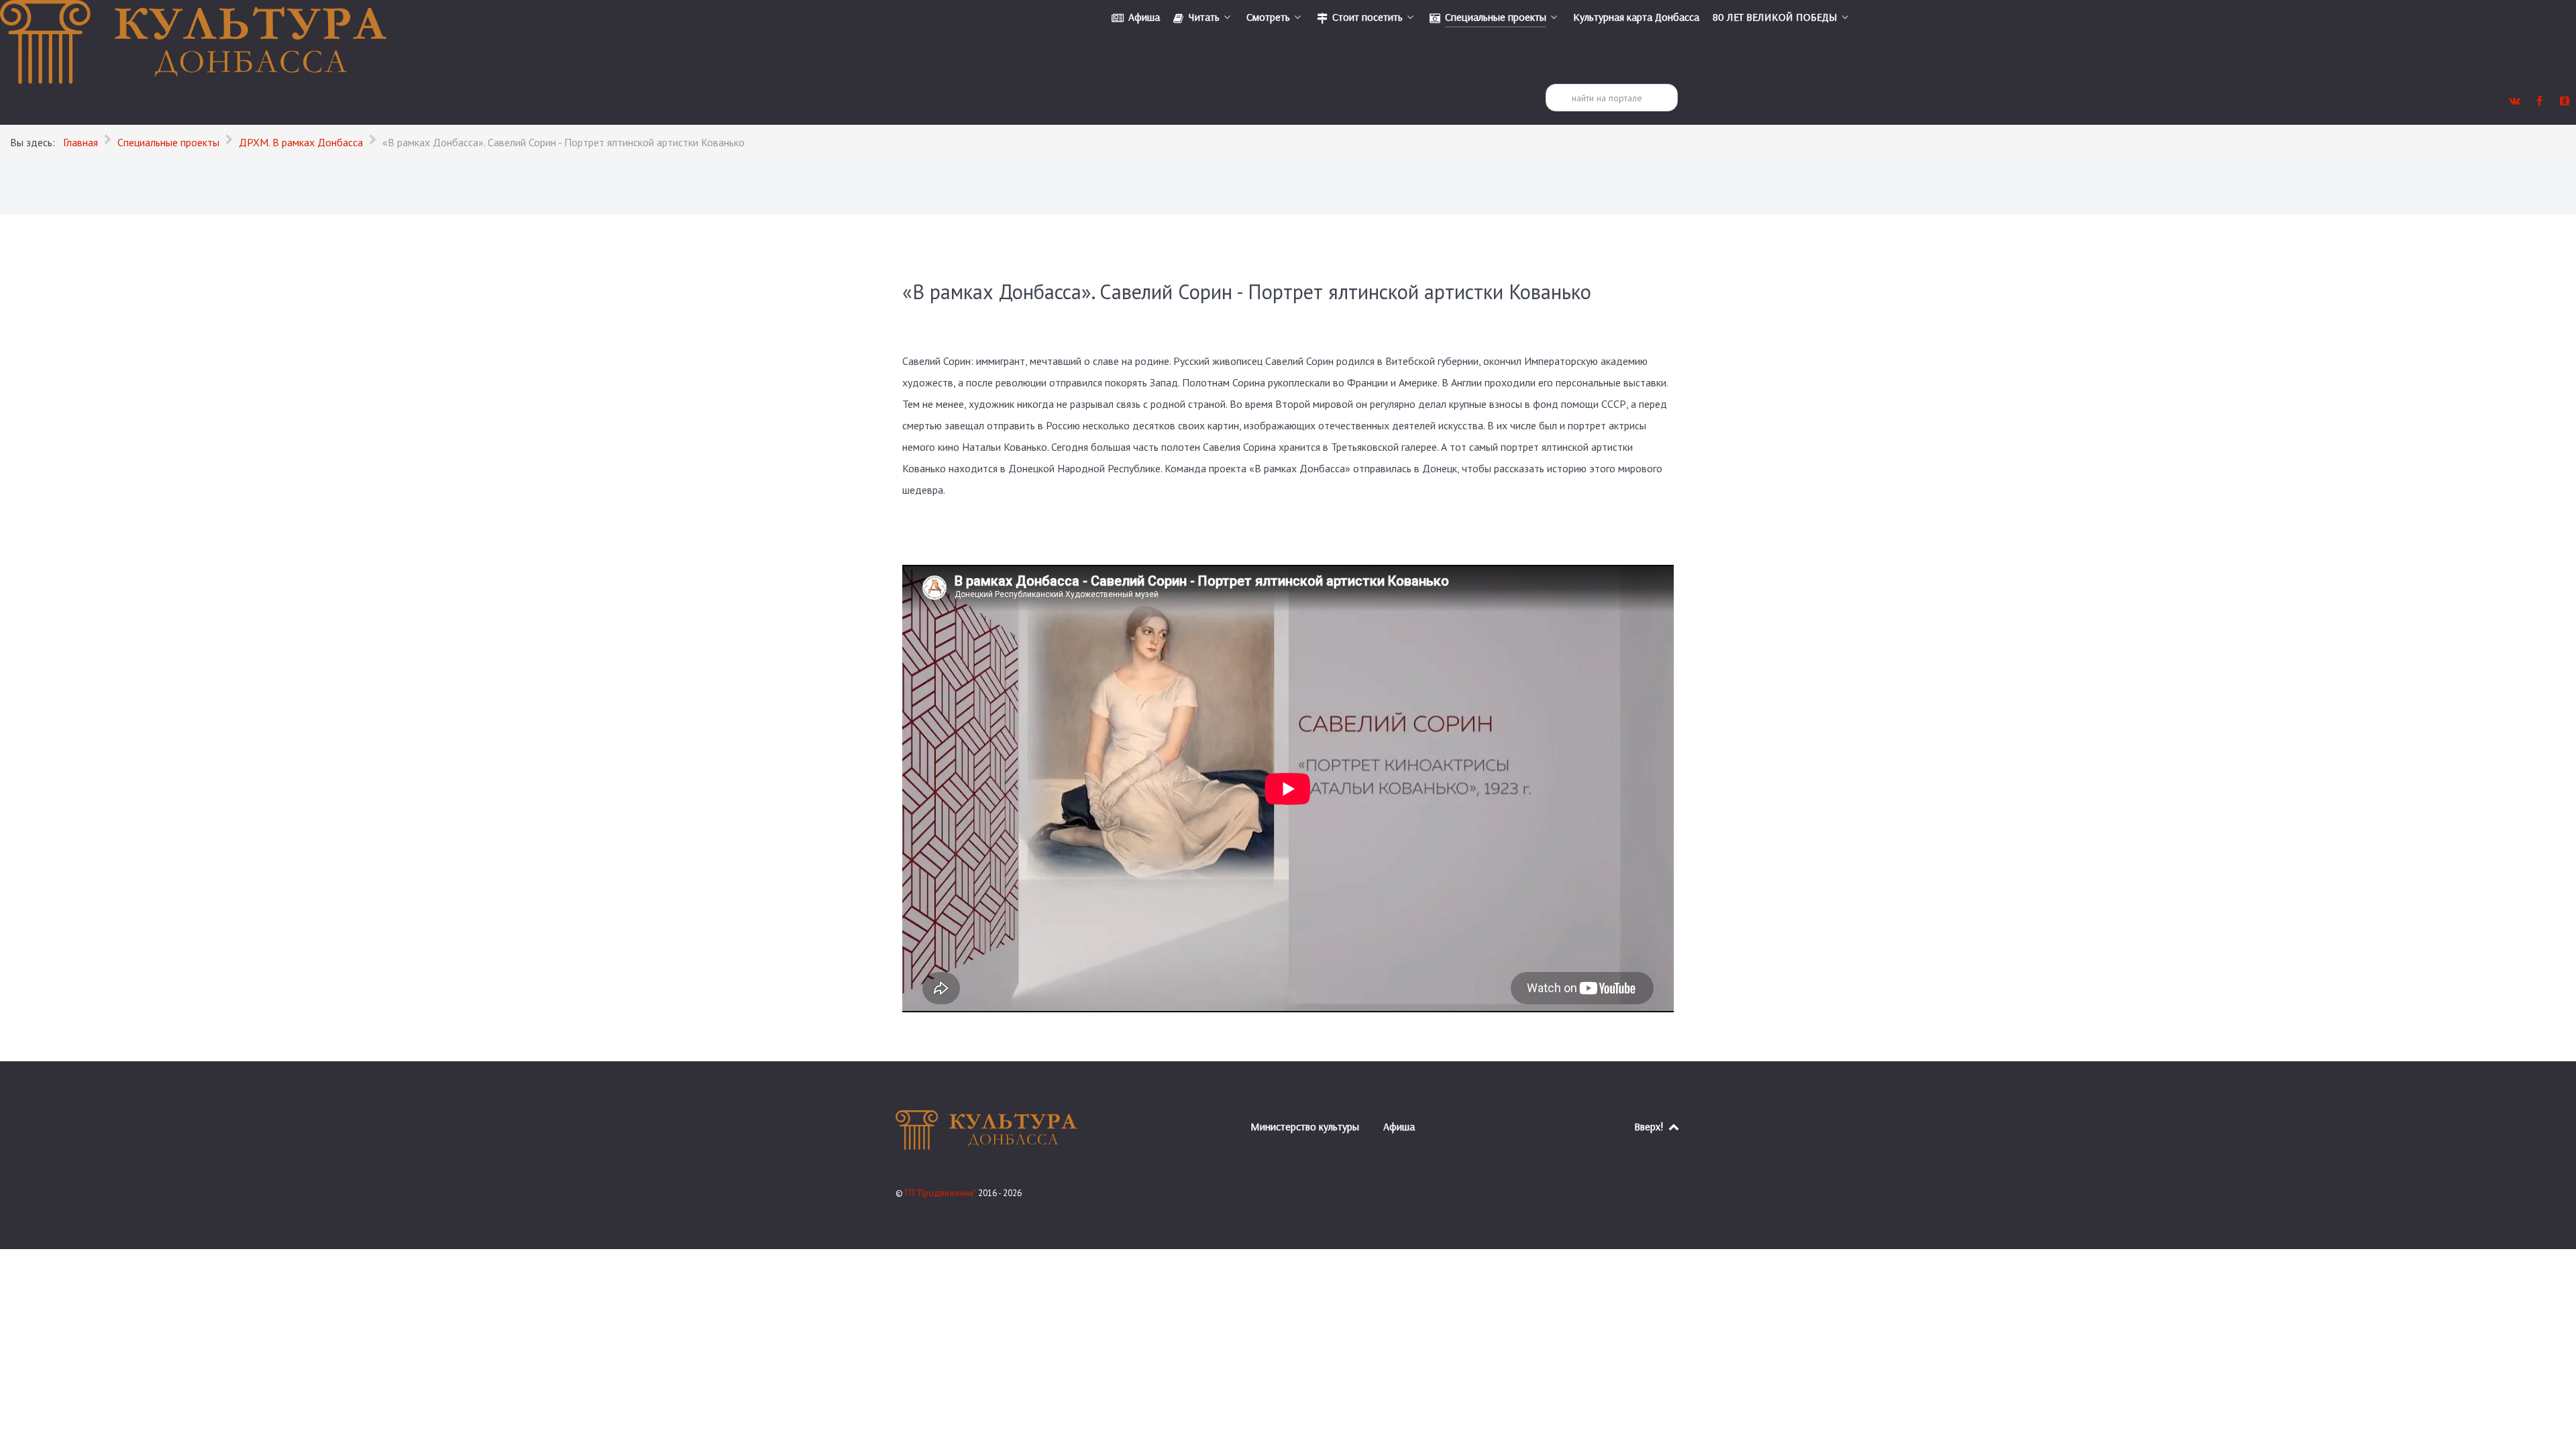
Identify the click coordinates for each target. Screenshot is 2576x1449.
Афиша (1399, 1126)
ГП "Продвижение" (942, 1193)
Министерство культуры (1305, 1126)
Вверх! (1650, 1126)
